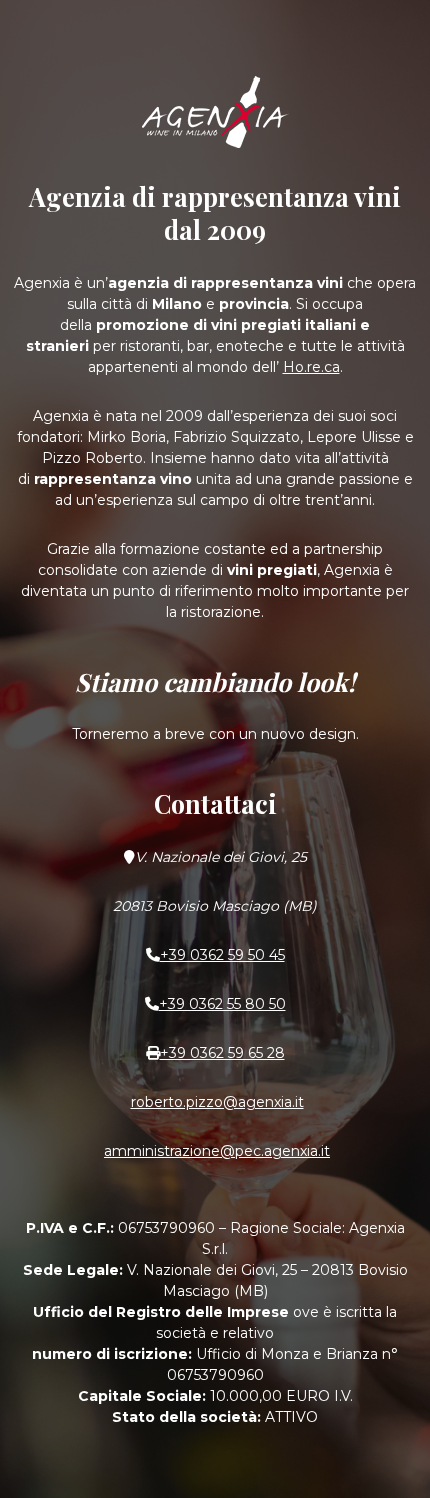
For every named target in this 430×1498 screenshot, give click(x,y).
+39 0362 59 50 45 (222, 955)
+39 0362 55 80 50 (222, 1004)
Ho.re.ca (311, 367)
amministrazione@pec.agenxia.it (217, 1151)
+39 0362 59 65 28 (222, 1053)
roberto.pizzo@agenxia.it (217, 1102)
